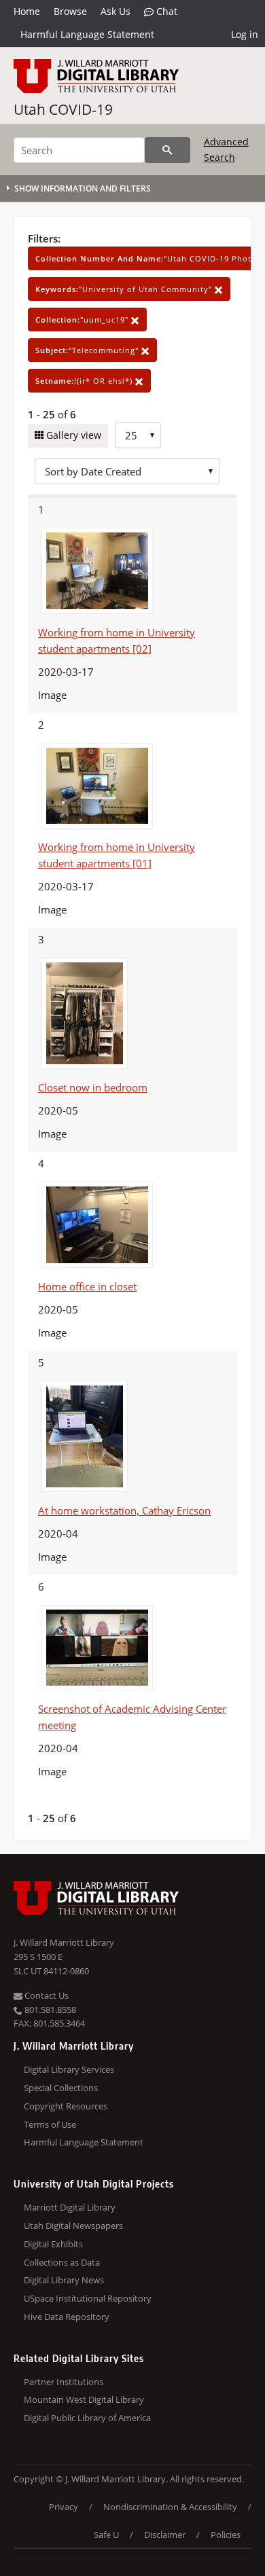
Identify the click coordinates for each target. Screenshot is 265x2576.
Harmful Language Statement (87, 34)
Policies (226, 2535)
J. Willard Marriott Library (64, 1942)
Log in (245, 34)
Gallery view (72, 435)
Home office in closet (87, 1286)
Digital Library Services (69, 2069)
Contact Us (46, 1995)
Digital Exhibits (53, 2244)
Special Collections (61, 2088)
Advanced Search (226, 149)
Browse (70, 11)
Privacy (64, 2507)
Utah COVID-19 (63, 109)
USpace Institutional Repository (88, 2298)
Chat (165, 11)
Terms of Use (50, 2124)
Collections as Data (62, 2262)
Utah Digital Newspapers (73, 2226)
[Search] (167, 150)
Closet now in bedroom (93, 1087)
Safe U (106, 2535)
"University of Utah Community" (125, 289)
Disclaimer (165, 2535)
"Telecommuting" (88, 350)
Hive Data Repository (67, 2317)
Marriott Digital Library (70, 2207)
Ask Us (116, 11)
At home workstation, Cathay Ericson (124, 1510)
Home (27, 11)
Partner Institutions (64, 2382)
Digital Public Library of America (87, 2418)
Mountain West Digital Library (84, 2399)
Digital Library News (64, 2280)
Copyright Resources (66, 2106)
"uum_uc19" (83, 320)
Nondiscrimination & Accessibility (170, 2507)
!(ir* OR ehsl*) (85, 381)
